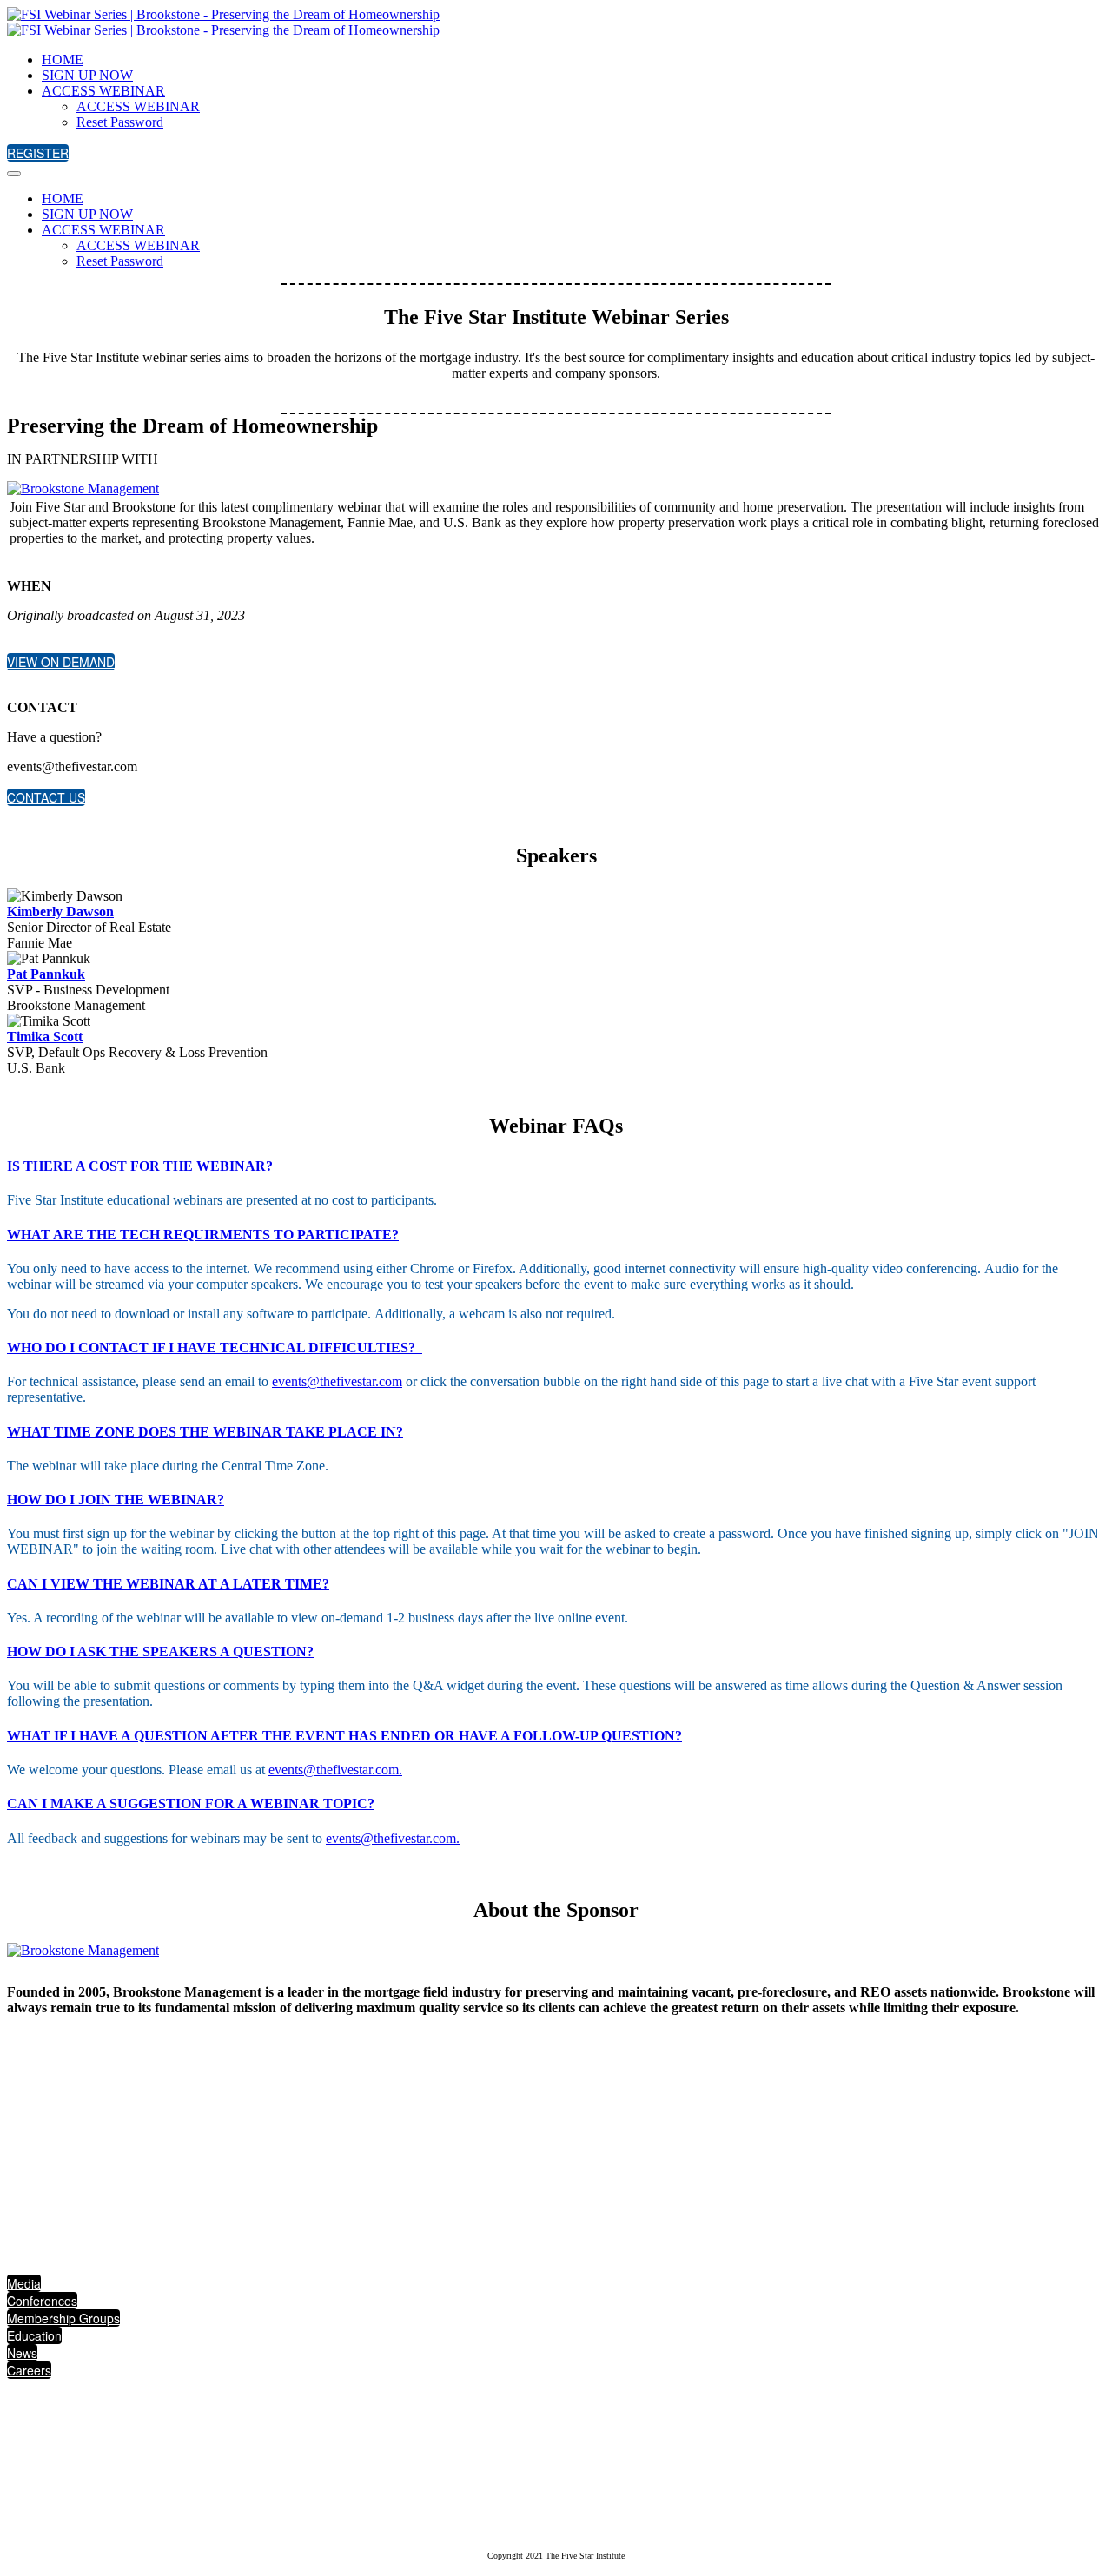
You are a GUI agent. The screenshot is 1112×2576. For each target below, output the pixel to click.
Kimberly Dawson (60, 912)
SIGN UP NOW (87, 75)
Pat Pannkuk (46, 974)
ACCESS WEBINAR (103, 91)
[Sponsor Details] (83, 489)
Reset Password (120, 122)
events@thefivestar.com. (335, 1770)
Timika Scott (45, 1037)
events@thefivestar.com (337, 1381)
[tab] (556, 1166)
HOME (63, 59)
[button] (38, 153)
